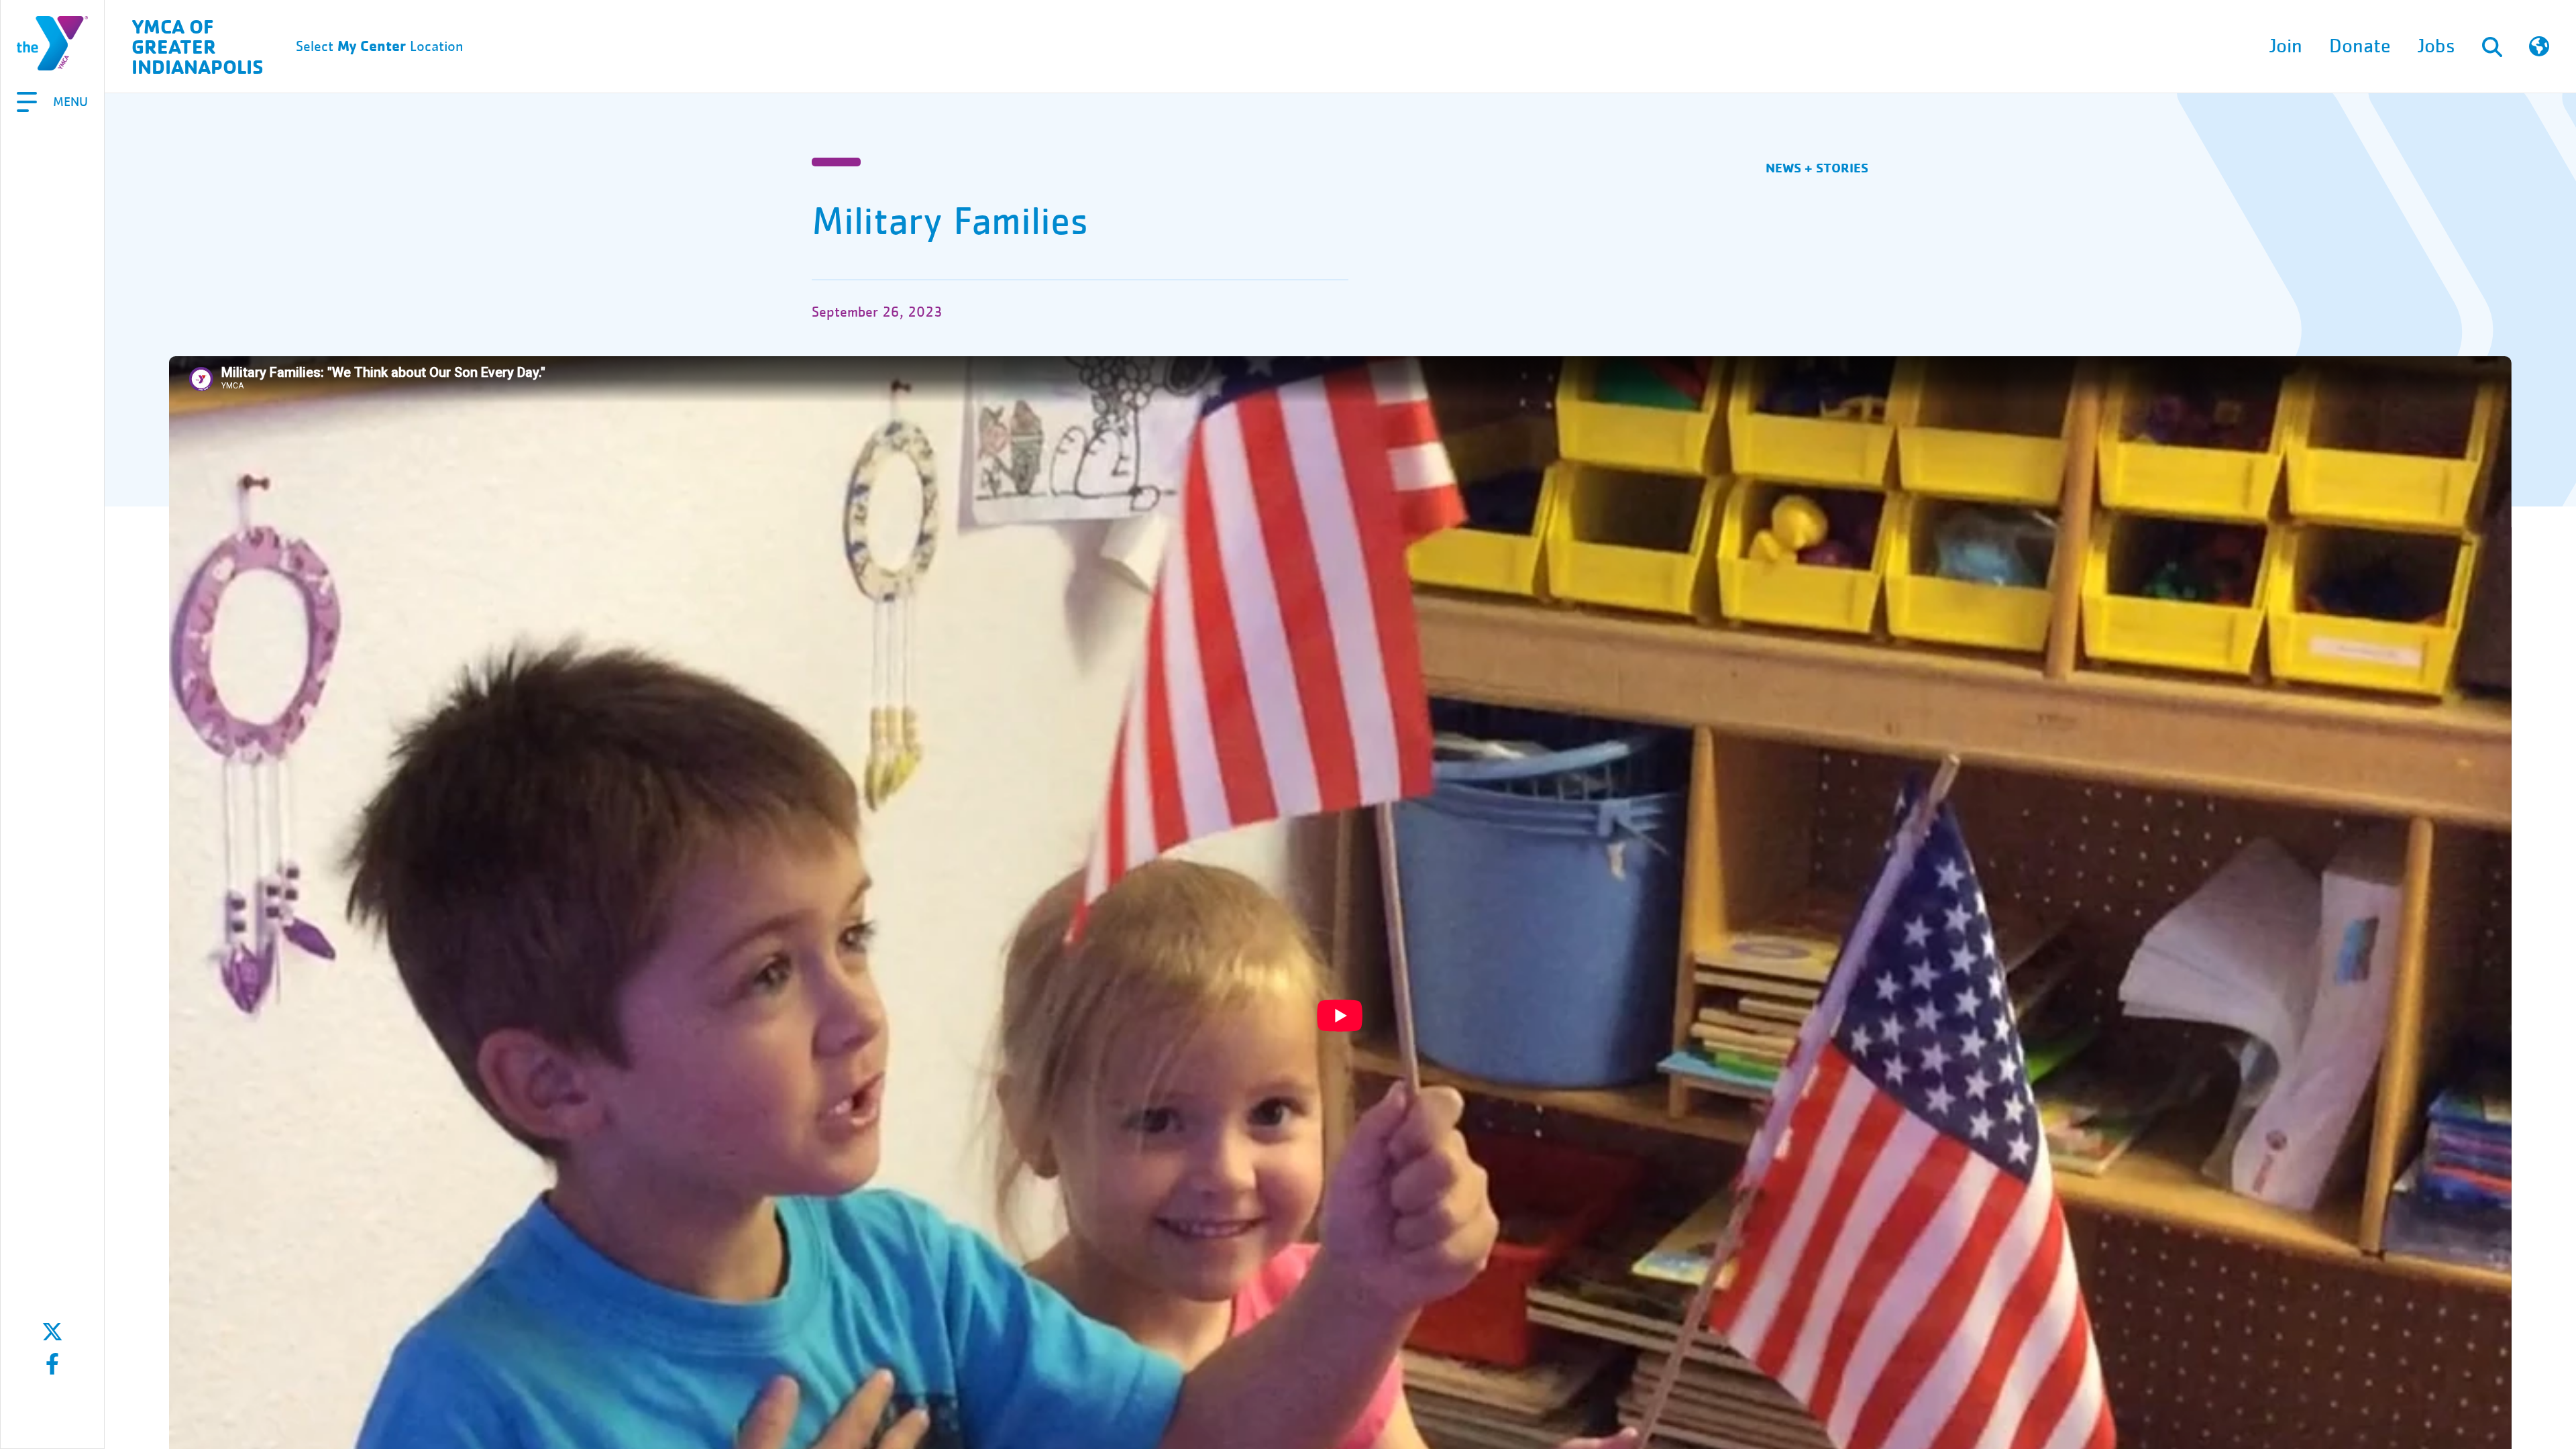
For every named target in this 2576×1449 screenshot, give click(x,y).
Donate (2360, 46)
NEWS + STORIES (1817, 167)
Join (2286, 46)
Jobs (2436, 46)
